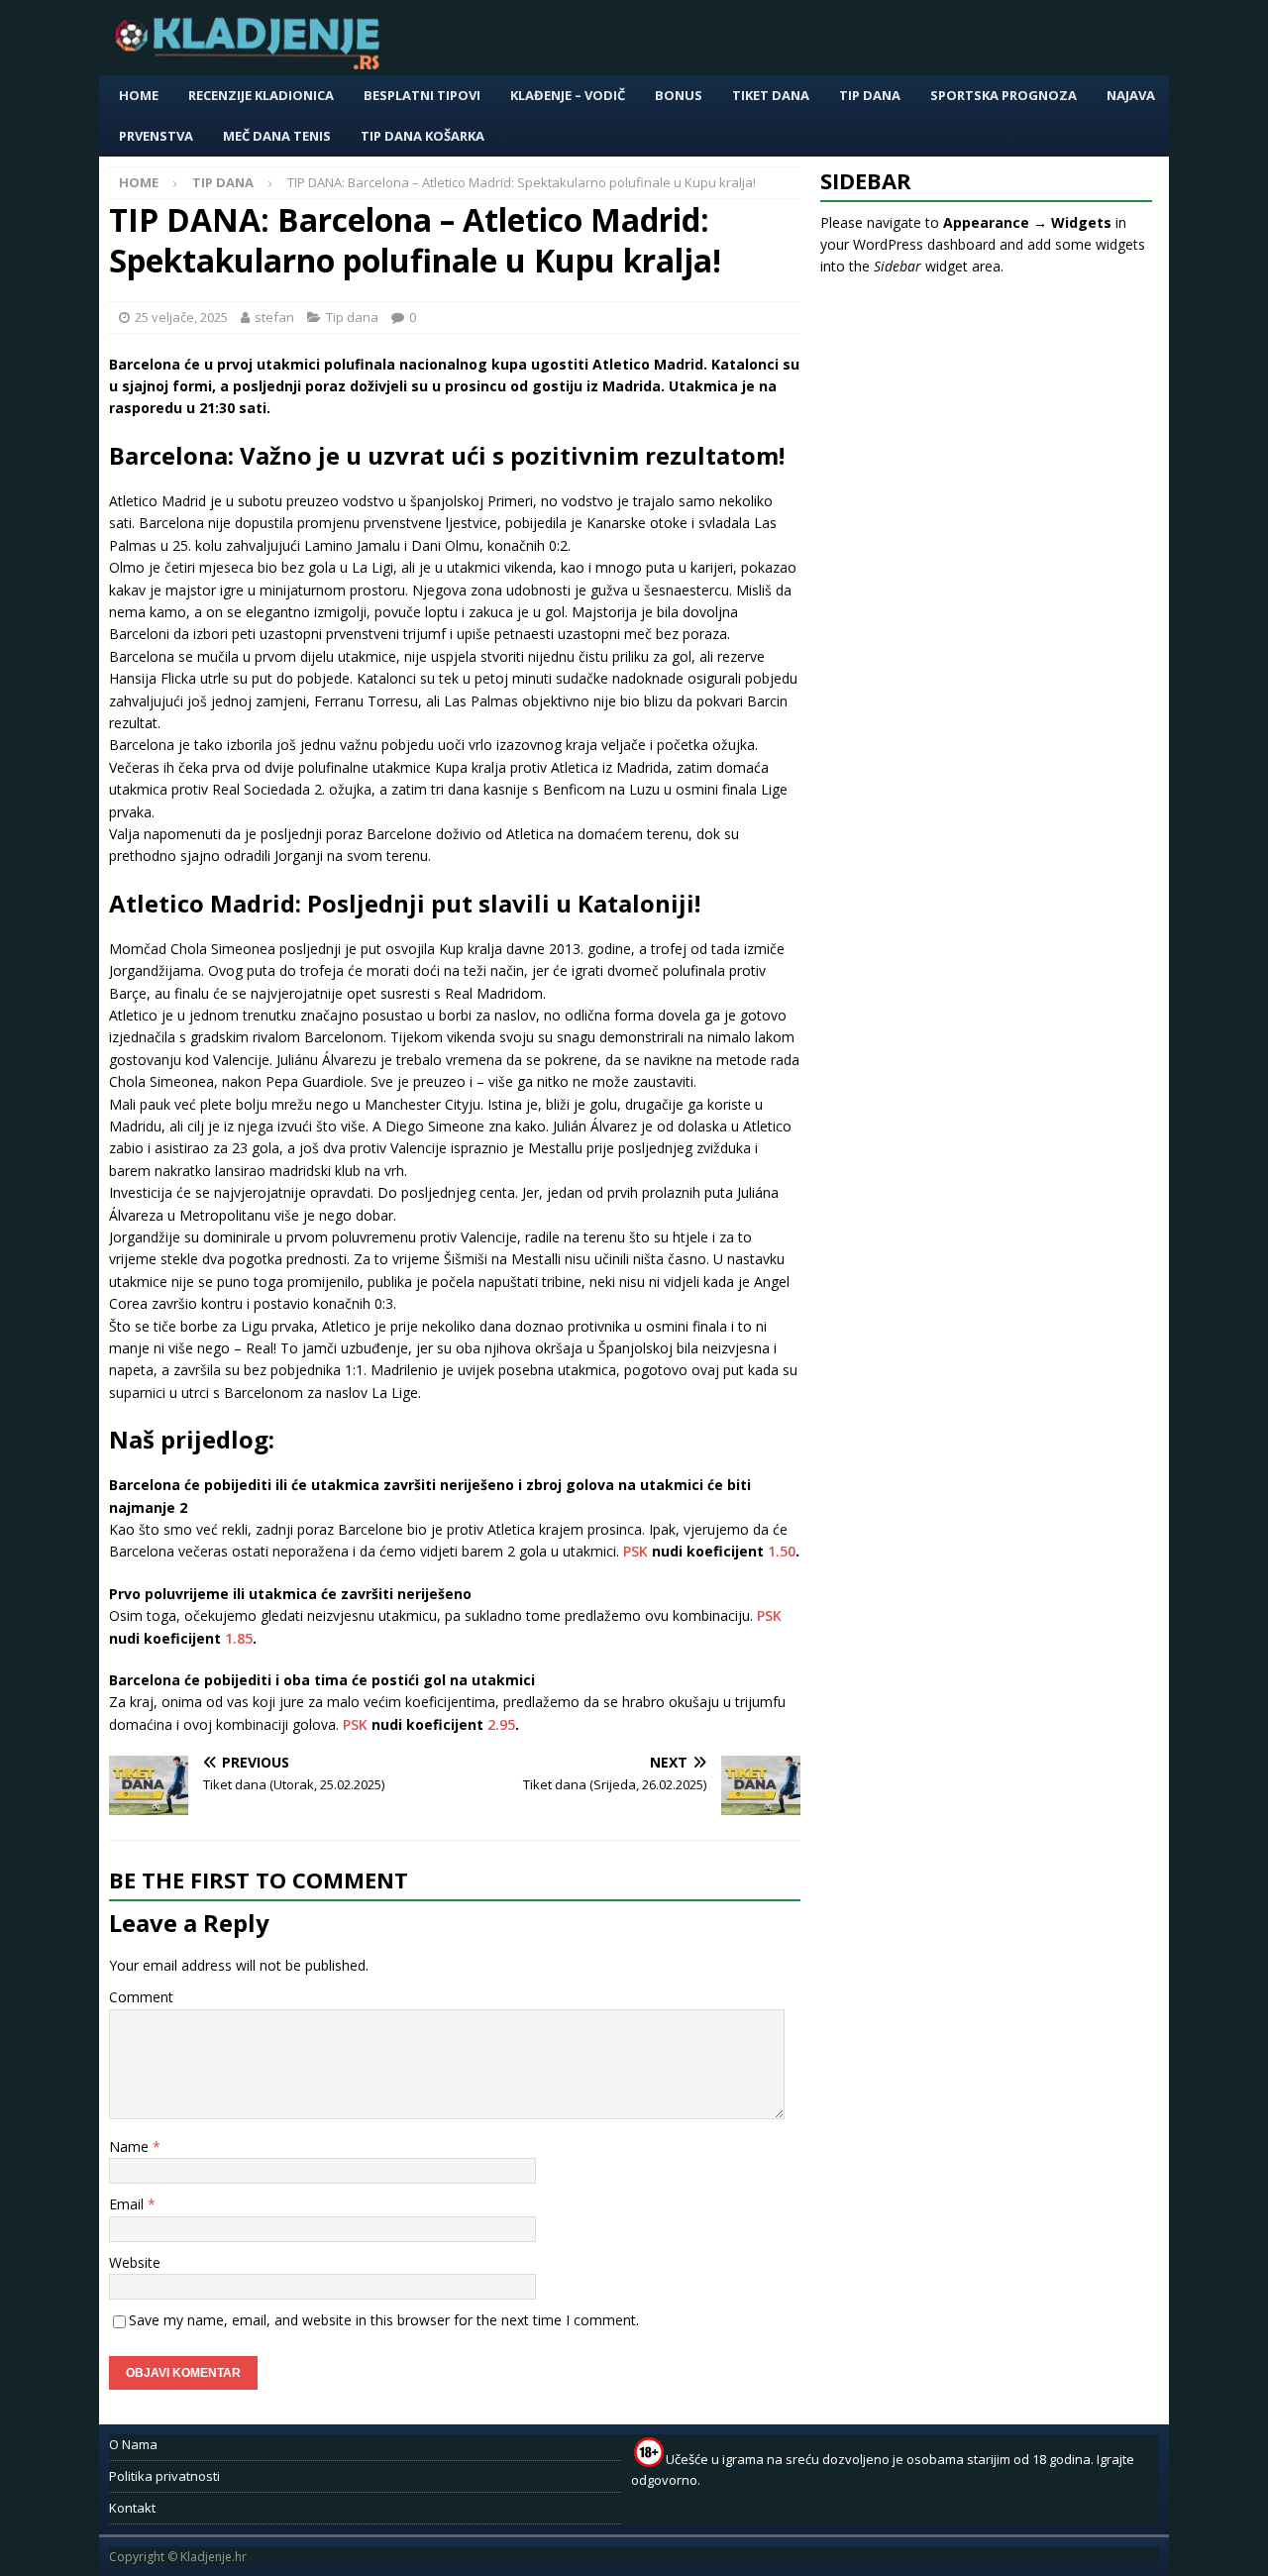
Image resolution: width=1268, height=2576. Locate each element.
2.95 (501, 1724)
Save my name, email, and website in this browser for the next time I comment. (384, 2320)
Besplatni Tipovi (422, 95)
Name (131, 2147)
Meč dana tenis (277, 136)
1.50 (782, 1551)
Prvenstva (156, 136)
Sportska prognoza (1004, 95)
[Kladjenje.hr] (252, 64)
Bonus (679, 95)
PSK (635, 1551)
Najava (1131, 95)
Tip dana (870, 95)
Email (128, 2204)
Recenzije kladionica (261, 95)
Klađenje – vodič (568, 95)
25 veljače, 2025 (181, 317)
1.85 (239, 1638)
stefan (274, 317)
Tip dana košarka (423, 136)
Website (135, 2262)
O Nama (133, 2444)
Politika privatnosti (164, 2476)
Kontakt (132, 2508)
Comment (141, 1997)
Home (139, 95)
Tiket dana (771, 95)
